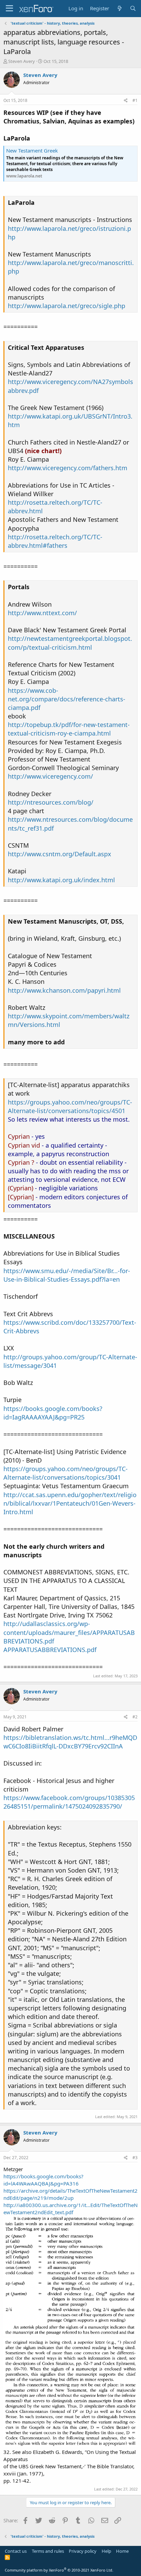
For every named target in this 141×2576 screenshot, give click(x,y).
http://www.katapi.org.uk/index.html (61, 880)
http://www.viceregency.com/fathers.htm (68, 468)
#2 (135, 1717)
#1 (135, 100)
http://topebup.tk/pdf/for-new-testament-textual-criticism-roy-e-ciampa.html (69, 729)
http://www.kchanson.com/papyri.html (64, 990)
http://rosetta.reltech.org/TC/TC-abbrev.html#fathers (55, 541)
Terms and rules (48, 2551)
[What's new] (119, 8)
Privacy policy (83, 2551)
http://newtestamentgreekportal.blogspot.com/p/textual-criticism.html (70, 643)
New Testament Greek (32, 150)
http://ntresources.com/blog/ (51, 802)
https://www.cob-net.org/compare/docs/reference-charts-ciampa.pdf (67, 699)
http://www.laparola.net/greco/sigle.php (67, 306)
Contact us (16, 2551)
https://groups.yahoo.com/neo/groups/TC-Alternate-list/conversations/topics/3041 (66, 1473)
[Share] (126, 101)
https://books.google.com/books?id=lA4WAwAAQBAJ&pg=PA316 (43, 2180)
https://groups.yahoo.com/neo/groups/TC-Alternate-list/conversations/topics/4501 (70, 1106)
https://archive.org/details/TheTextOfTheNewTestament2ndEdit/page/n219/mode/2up (70, 2194)
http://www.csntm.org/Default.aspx (60, 854)
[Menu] (9, 9)
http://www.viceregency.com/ (50, 776)
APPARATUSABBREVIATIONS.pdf (50, 1650)
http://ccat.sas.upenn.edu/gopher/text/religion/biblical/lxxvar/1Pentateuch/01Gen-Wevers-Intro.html (70, 1503)
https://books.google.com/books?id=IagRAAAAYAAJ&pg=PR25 (53, 1413)
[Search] (133, 8)
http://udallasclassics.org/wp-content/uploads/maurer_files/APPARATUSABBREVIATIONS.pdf (69, 1632)
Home (122, 2551)
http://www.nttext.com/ (42, 613)
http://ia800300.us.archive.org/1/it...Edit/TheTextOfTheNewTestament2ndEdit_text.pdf (70, 2209)
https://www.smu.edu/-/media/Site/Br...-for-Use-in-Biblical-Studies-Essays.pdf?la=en (67, 1275)
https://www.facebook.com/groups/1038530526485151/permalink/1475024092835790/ (69, 1802)
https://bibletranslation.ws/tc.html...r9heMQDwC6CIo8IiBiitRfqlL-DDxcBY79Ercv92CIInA (70, 1742)
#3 (135, 2158)
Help (106, 2551)
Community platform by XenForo (59, 2570)
